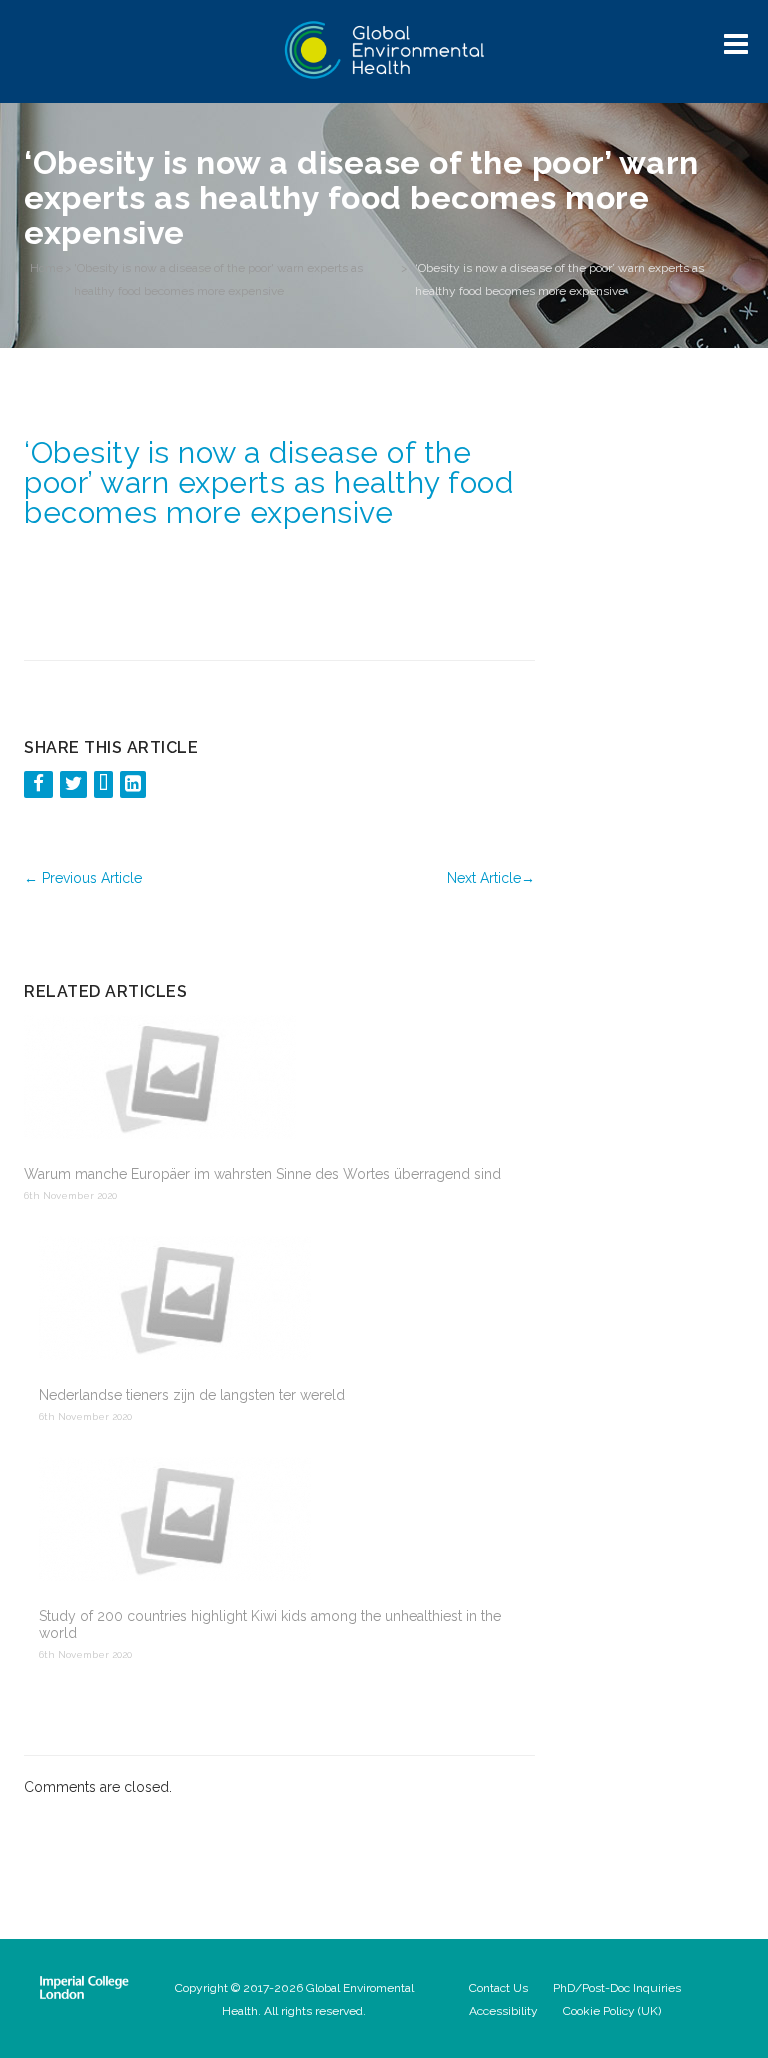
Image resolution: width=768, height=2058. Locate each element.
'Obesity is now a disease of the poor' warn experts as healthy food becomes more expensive (218, 279)
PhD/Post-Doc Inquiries (617, 1988)
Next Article (491, 878)
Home (46, 268)
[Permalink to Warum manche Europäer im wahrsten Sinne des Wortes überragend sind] (272, 1079)
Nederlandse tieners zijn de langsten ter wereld (192, 1395)
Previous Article (83, 878)
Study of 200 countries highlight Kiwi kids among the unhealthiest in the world (270, 1624)
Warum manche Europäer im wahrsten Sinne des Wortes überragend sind (262, 1174)
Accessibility (503, 2011)
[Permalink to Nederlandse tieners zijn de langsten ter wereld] (279, 1300)
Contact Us (498, 1988)
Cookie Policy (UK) (612, 2011)
